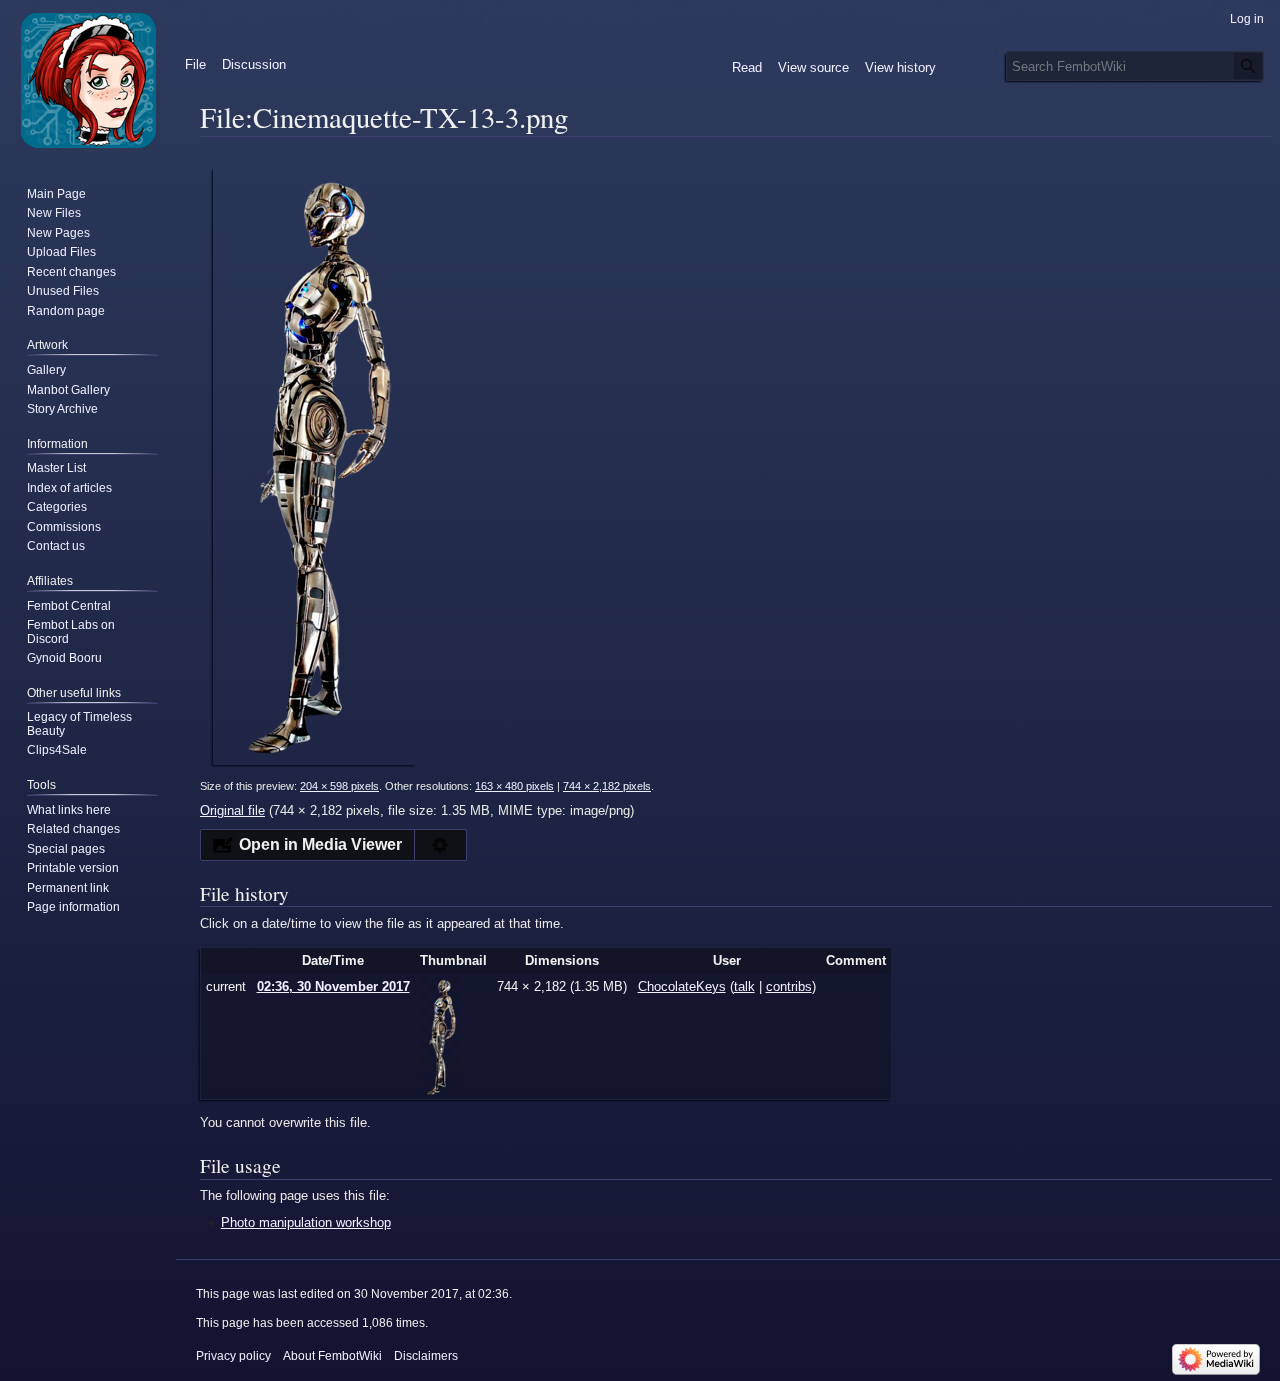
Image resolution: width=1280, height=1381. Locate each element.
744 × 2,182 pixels (607, 786)
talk (744, 986)
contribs (789, 986)
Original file (232, 810)
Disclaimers (426, 1356)
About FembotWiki (332, 1356)
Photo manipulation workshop (306, 1222)
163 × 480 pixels (514, 786)
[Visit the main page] (88, 80)
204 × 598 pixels (339, 786)
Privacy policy (233, 1356)
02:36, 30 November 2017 (333, 986)
